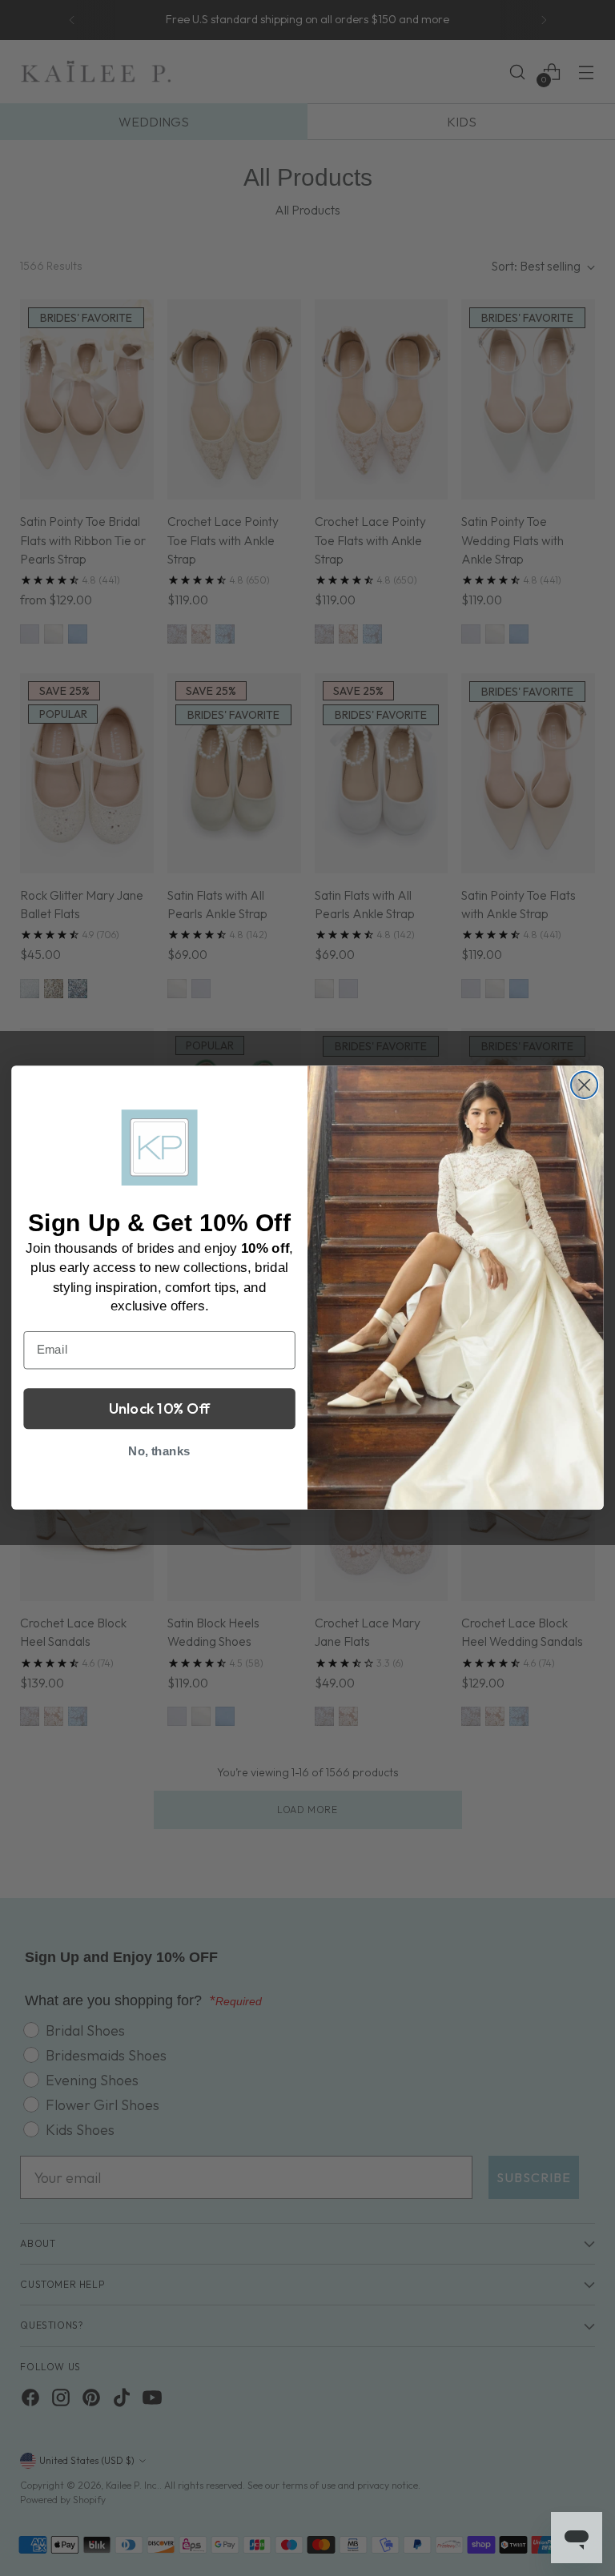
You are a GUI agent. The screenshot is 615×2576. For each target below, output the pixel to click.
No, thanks (159, 1451)
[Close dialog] (584, 1085)
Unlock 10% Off (160, 1409)
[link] (160, 1148)
